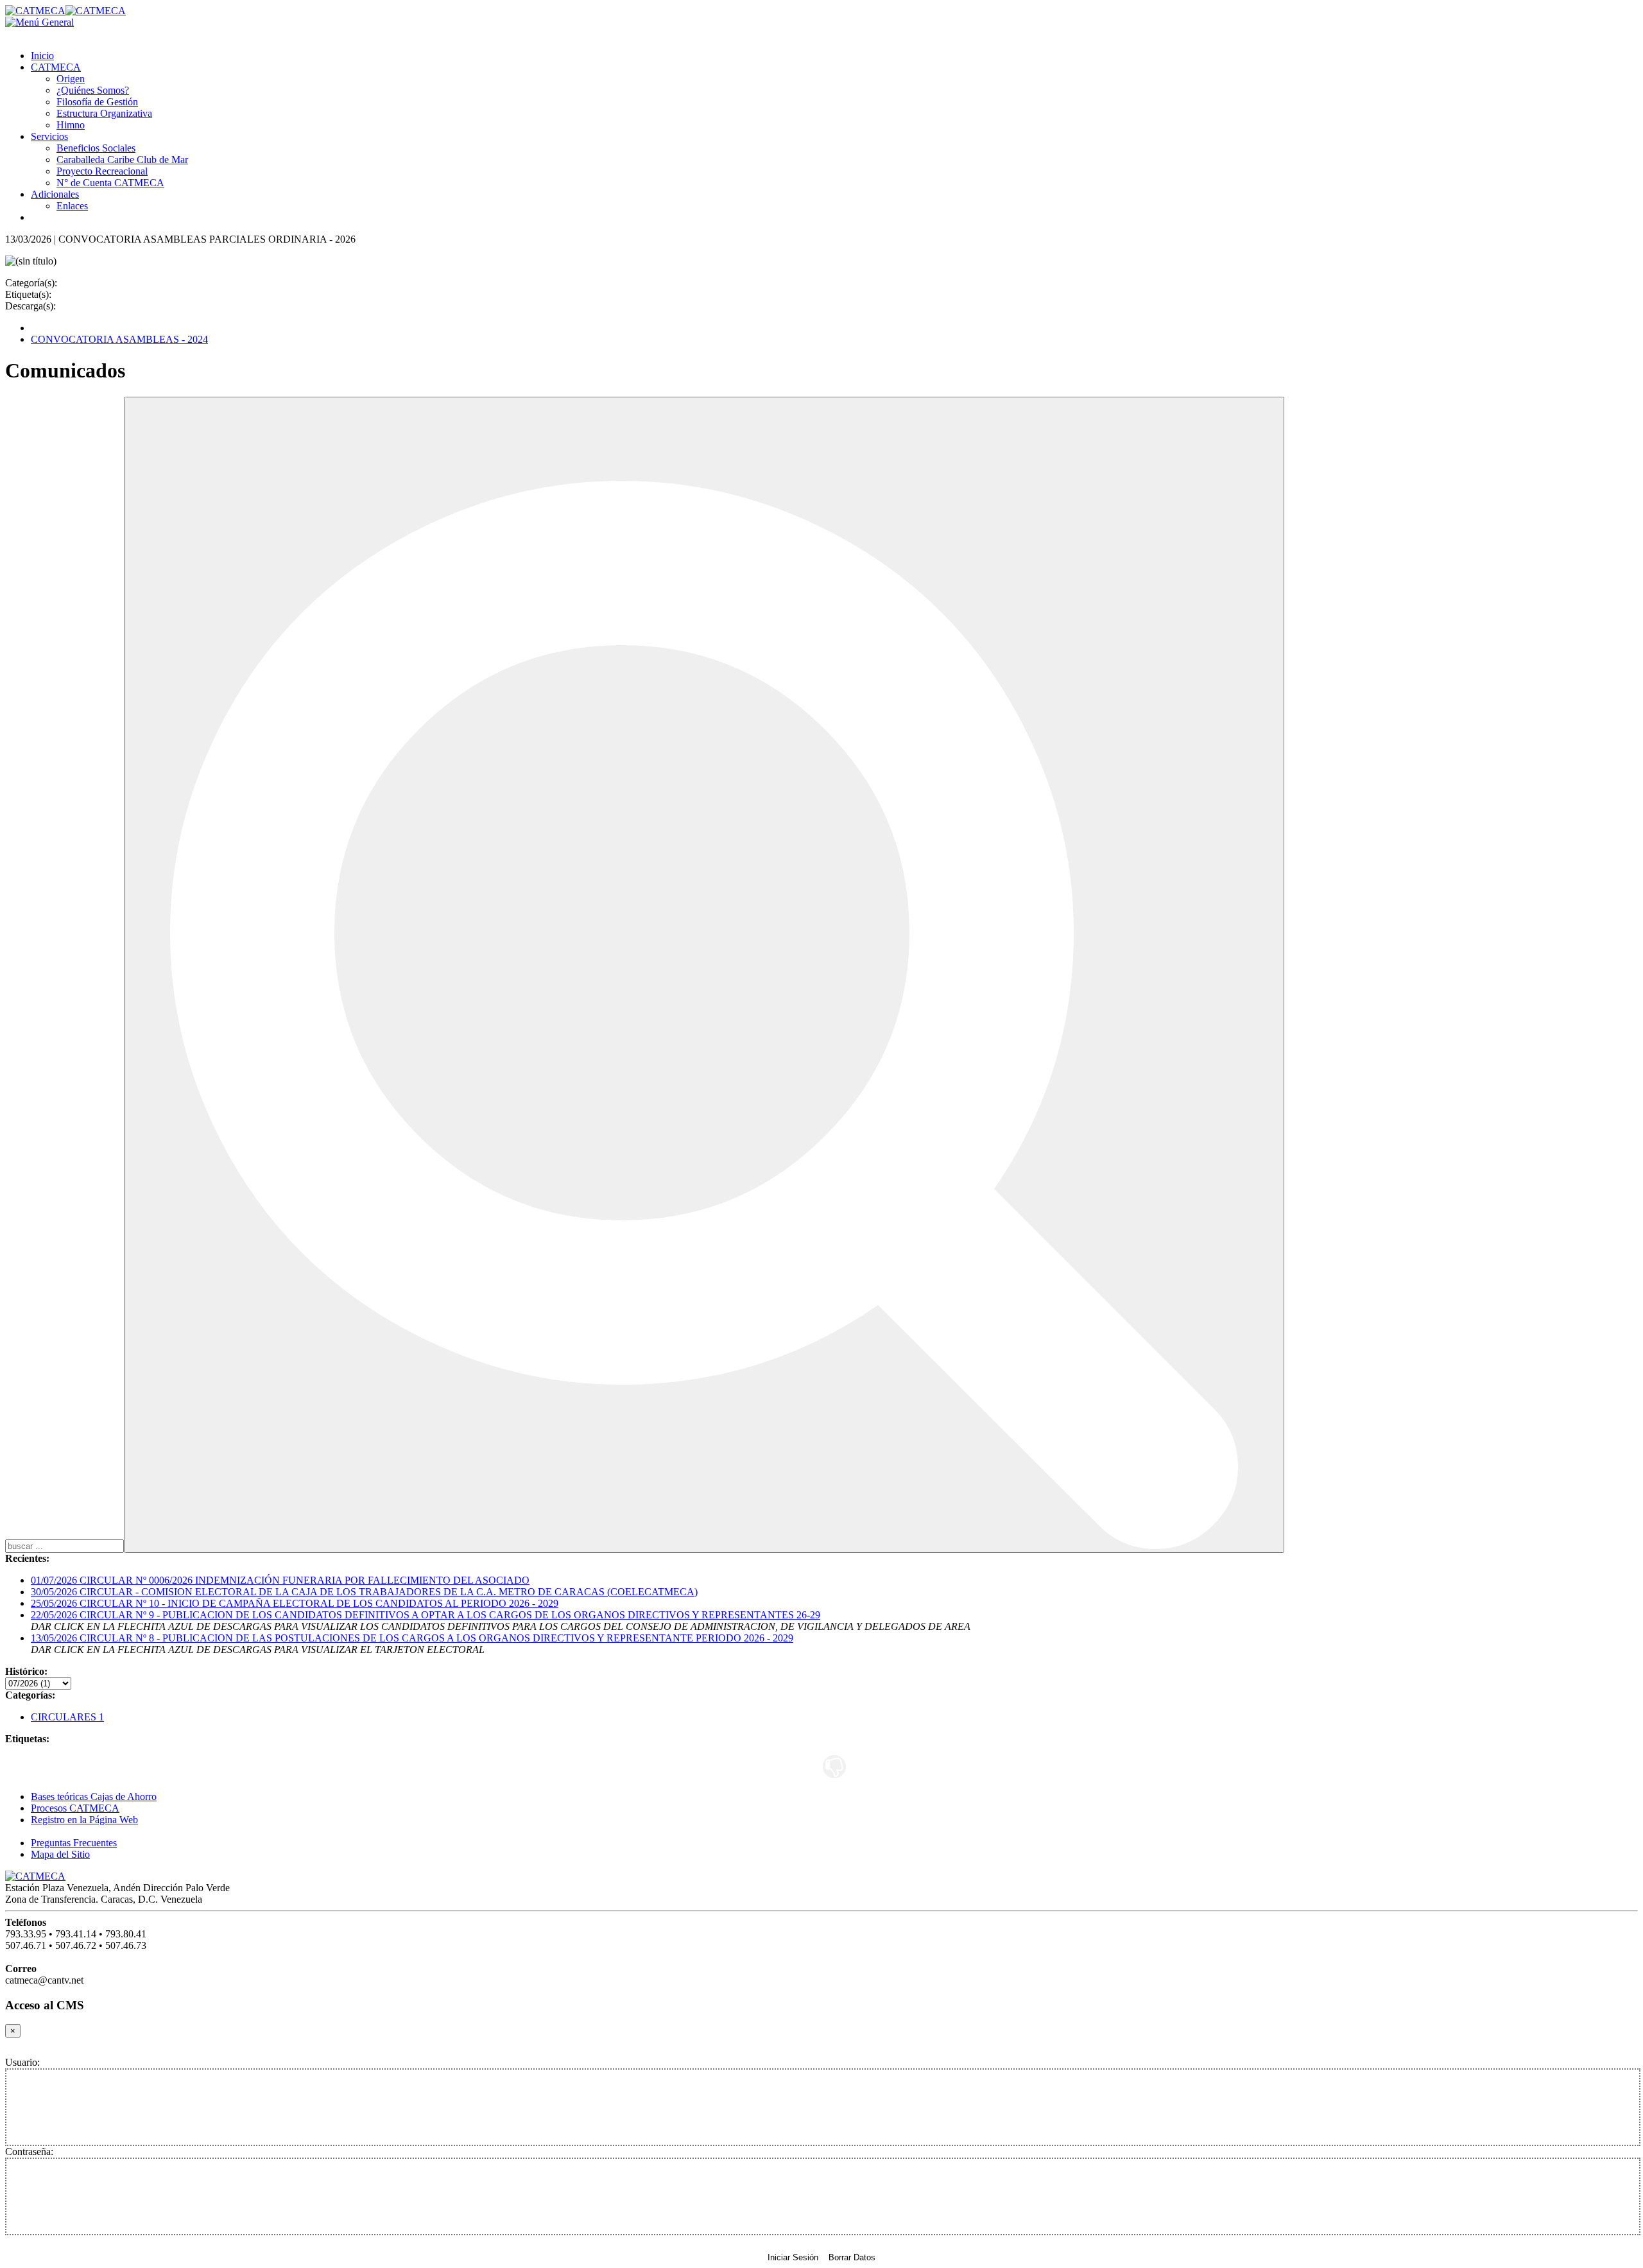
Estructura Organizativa (104, 113)
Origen (71, 79)
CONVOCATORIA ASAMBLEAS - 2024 (119, 339)
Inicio (42, 56)
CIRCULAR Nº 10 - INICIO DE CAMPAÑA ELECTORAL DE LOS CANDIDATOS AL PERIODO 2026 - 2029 (295, 1603)
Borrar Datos (852, 2257)
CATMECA (56, 67)
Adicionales (55, 194)
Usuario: (22, 2062)
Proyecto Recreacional (102, 171)
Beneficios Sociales (96, 148)
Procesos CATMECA (75, 1808)
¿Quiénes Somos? (93, 90)
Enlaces (72, 206)
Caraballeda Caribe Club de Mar (122, 160)
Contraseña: (29, 2151)
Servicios (49, 136)
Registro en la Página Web (84, 1820)
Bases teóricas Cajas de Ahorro (94, 1796)
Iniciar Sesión (793, 2257)
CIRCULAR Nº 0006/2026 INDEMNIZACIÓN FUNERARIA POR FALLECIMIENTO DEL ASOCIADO (280, 1580)
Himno (71, 125)
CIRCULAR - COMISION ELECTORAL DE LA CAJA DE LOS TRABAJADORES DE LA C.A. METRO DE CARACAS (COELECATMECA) (364, 1592)
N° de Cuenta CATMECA (110, 183)
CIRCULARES (67, 1717)
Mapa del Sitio (60, 1854)
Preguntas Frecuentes (74, 1843)
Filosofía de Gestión (97, 102)
